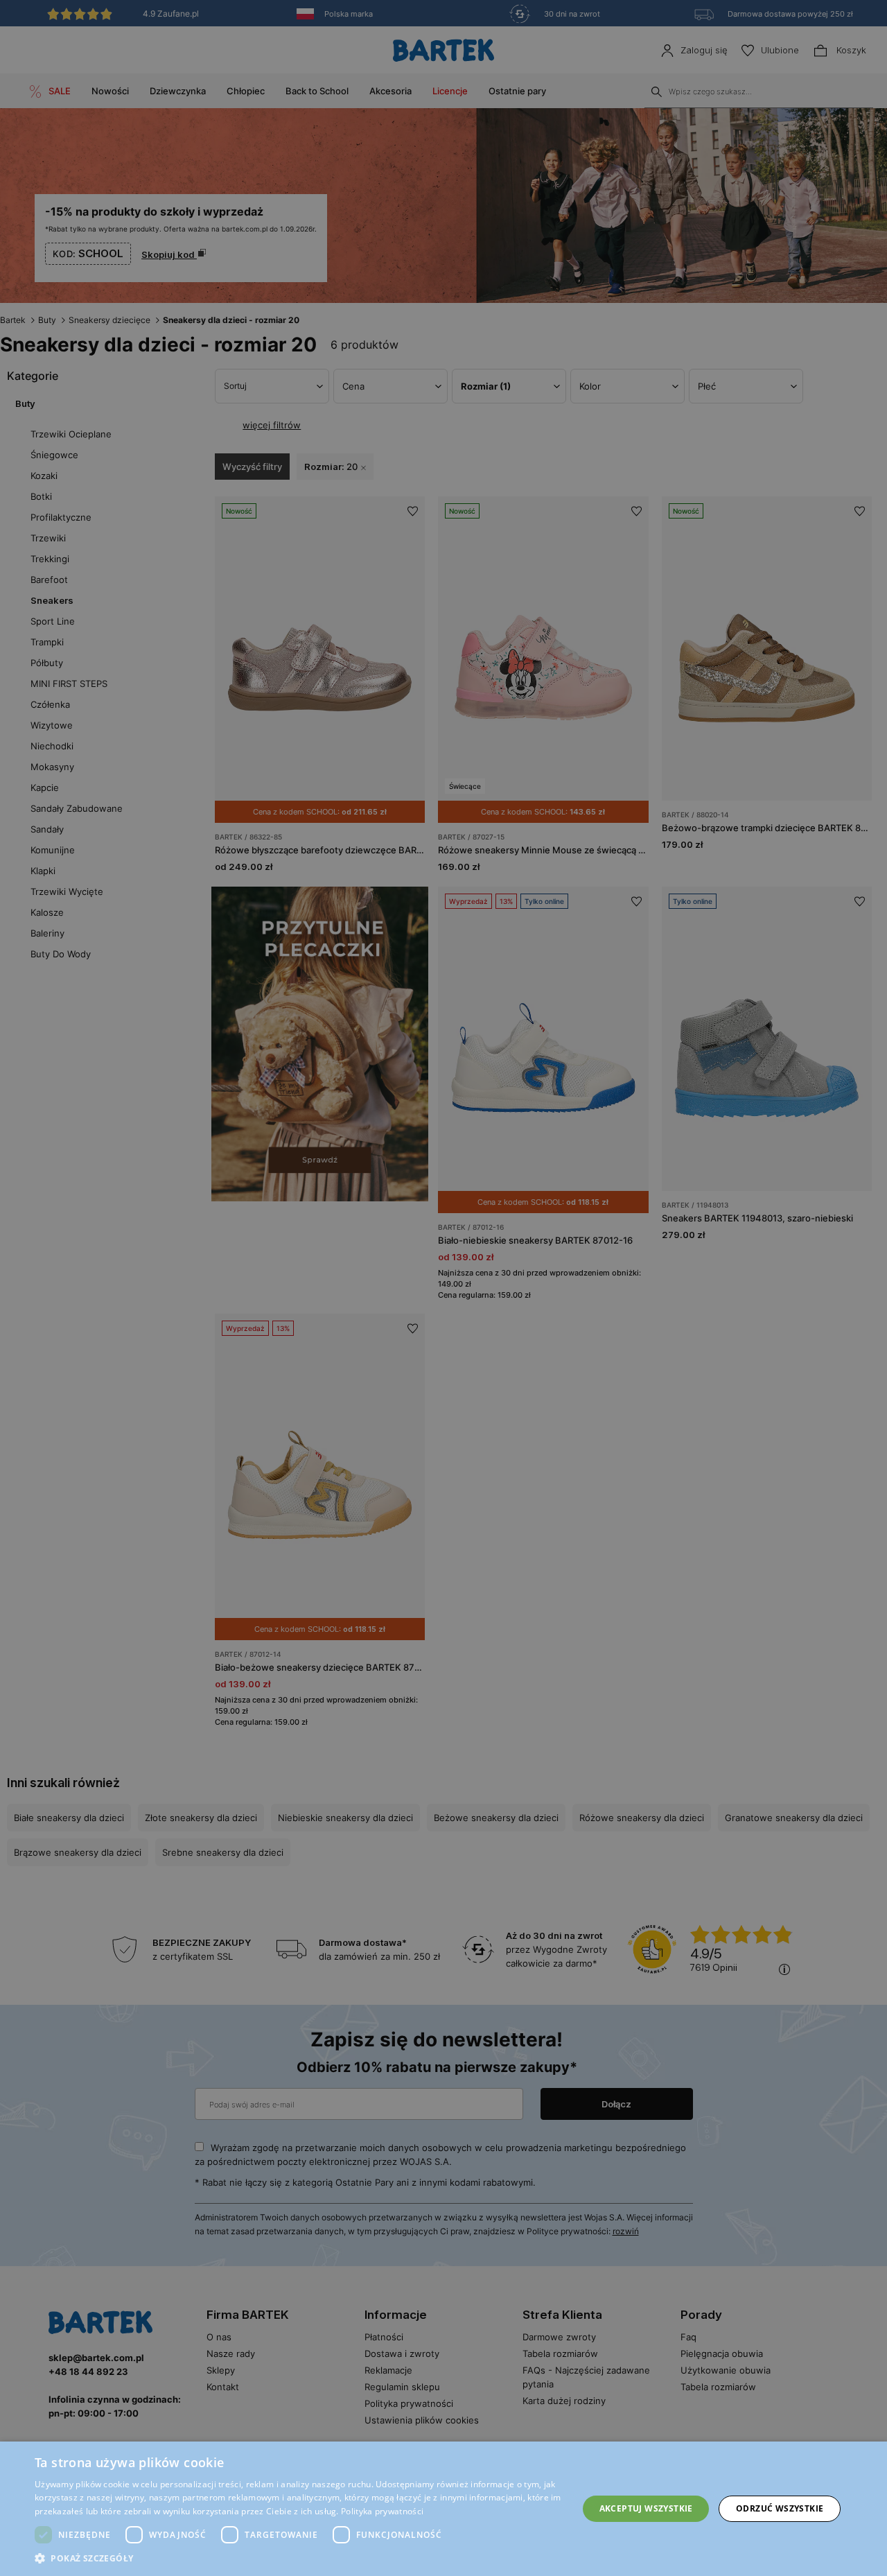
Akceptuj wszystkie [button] (646, 2508)
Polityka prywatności (382, 2511)
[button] (298, 2558)
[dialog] (443, 1288)
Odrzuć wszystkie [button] (780, 2508)
